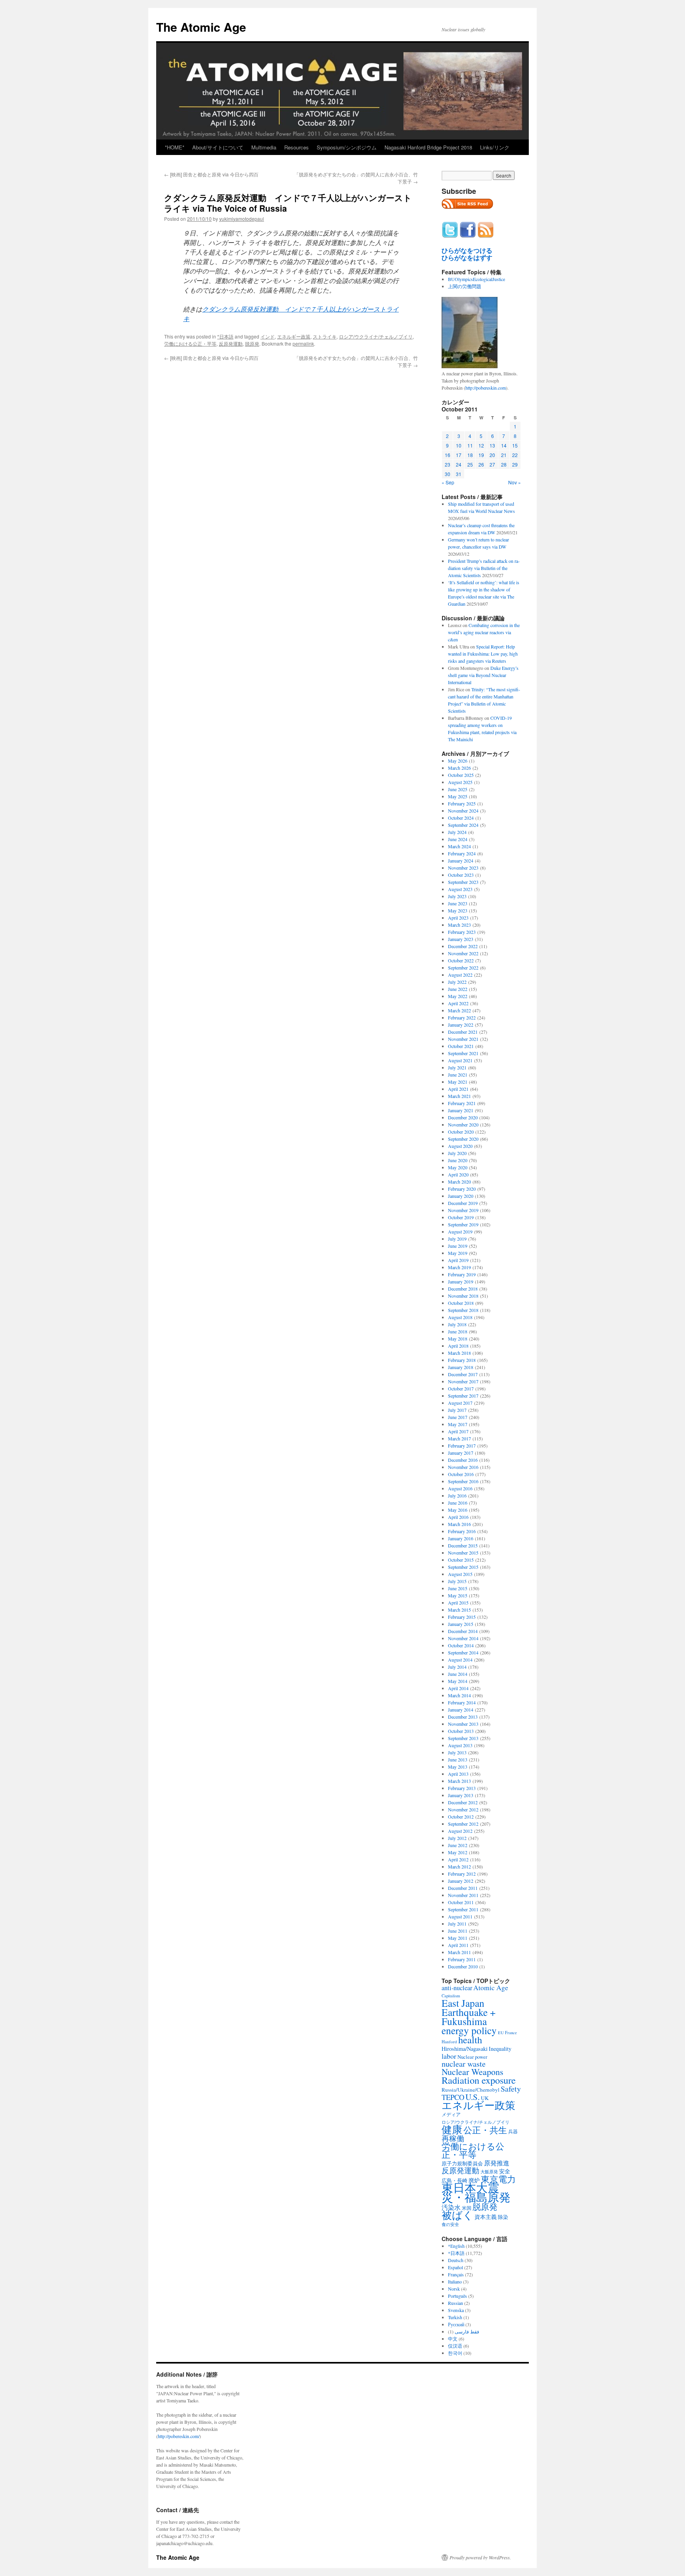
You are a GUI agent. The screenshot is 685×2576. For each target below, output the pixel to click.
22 (515, 455)
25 (470, 464)
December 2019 (463, 1203)
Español (455, 2267)
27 (492, 464)
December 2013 (463, 1717)
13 (492, 445)
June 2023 (458, 903)
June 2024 (458, 839)
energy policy (469, 2030)
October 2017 (461, 1388)
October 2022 (461, 960)
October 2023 (461, 875)
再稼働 (453, 2138)
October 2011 (461, 1902)
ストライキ (325, 336)
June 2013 (458, 1759)
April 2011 (458, 1945)
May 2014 (458, 1681)
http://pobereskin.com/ (179, 2436)
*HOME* (175, 147)
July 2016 (457, 1495)
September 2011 (463, 1909)
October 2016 (461, 1474)
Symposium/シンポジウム (347, 147)
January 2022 (461, 1025)
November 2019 (463, 1210)
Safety (511, 2089)
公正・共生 (485, 2130)
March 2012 (459, 1867)
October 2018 (461, 1303)
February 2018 (462, 1360)
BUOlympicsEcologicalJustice (476, 279)
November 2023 (463, 868)
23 (448, 464)
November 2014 (463, 1638)
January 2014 (461, 1710)
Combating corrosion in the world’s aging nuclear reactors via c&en (484, 632)
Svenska (456, 2310)
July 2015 (457, 1581)
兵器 (513, 2131)
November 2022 (463, 953)
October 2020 (461, 1132)
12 (481, 445)
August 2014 (460, 1660)
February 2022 (462, 1017)
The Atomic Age (201, 27)
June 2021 (458, 1075)
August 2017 (460, 1403)
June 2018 (458, 1331)
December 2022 (463, 946)
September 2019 (463, 1224)
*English (456, 2246)
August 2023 (460, 889)
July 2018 (457, 1324)
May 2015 (458, 1595)
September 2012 (463, 1824)
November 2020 (463, 1124)
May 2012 (458, 1852)
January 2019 (461, 1281)
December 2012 (463, 1802)
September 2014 (463, 1652)
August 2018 (460, 1317)
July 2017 (457, 1410)
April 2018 (458, 1346)
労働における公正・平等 (190, 343)
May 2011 (458, 1938)
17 (459, 455)
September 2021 (463, 1053)
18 (470, 455)
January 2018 (461, 1367)
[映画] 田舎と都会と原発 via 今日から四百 (211, 174)
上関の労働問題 (465, 286)
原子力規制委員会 (462, 2163)
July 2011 (457, 1924)
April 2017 (458, 1431)
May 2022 (458, 996)
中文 (453, 2339)
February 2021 (462, 1103)
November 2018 (463, 1296)
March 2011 (459, 1952)
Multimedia (264, 147)
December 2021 (463, 1032)
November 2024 (463, 811)
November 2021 (463, 1039)
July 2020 (457, 1153)
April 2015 (458, 1603)
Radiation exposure (479, 2080)
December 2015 (463, 1545)
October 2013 (461, 1731)
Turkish (455, 2317)
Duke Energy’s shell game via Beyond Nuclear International (483, 675)
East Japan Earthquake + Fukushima (469, 2012)
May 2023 (458, 910)
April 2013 (458, 1774)
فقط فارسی (467, 2331)
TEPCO (453, 2097)
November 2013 (463, 1724)
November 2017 (463, 1381)
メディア (451, 2114)
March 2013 (459, 1781)
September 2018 (463, 1310)
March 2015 (459, 1610)
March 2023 (459, 925)
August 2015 (460, 1574)
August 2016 (460, 1488)
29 (515, 464)
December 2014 (463, 1631)
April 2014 (458, 1688)
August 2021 (460, 1060)
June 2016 (458, 1503)
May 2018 (458, 1339)
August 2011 (460, 1916)
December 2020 (463, 1117)
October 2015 (461, 1560)
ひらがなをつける (467, 251)
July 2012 (457, 1838)
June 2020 (458, 1160)
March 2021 (459, 1096)
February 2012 (462, 1874)
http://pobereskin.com (486, 388)
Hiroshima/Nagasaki (465, 2049)
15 (515, 445)
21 (504, 455)
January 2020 (461, 1196)
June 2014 (458, 1674)
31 (459, 474)
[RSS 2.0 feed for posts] (467, 211)
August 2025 (460, 782)
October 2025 (461, 775)
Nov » (515, 482)
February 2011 (462, 1959)
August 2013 (460, 1745)
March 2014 (459, 1695)
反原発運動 (231, 343)
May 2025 (458, 796)
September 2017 (463, 1396)
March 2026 (459, 768)
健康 (452, 2129)
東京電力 (498, 2179)
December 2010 (463, 1966)
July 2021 (457, 1067)
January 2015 (461, 1624)
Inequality (500, 2049)
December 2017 (463, 1374)
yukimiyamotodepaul (242, 219)
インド (268, 336)
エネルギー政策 (294, 336)
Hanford (449, 2041)
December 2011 (463, 1888)
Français (456, 2274)
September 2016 (463, 1481)
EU (501, 2033)
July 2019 (457, 1239)
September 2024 (463, 825)
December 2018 (463, 1289)
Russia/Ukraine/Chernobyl (471, 2090)
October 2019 (461, 1217)
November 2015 (463, 1553)
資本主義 (486, 2217)
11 (470, 445)
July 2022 (457, 982)
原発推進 (497, 2163)
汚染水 (451, 2207)
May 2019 (458, 1253)
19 (481, 455)
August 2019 (460, 1232)
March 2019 (459, 1267)
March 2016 (459, 1524)
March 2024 (459, 846)
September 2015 (463, 1567)
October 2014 (461, 1645)
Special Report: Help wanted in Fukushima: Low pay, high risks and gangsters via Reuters (483, 654)
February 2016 (462, 1531)
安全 (505, 2171)
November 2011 (463, 1895)
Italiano (455, 2281)
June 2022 (458, 989)
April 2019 (458, 1260)
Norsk (454, 2289)
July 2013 (457, 1752)
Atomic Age (491, 1988)
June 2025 (458, 789)
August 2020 (460, 1146)
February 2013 (462, 1788)
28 (504, 464)
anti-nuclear (457, 1988)
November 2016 (463, 1467)
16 (448, 455)
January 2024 (461, 861)
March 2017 (459, 1438)
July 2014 (457, 1667)
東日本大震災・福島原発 (476, 2192)
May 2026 (458, 761)
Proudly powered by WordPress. (480, 2557)
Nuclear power (472, 2057)
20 (492, 455)
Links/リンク (495, 147)
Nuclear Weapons (473, 2072)
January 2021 (461, 1110)
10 (459, 445)
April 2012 (458, 1859)
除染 (503, 2217)
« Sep (448, 482)
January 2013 (461, 1795)
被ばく (457, 2215)
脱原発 (252, 343)
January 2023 (461, 939)
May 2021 (458, 1082)
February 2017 (462, 1446)
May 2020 (458, 1167)
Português (457, 2296)
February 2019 (462, 1274)
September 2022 (463, 968)
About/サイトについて (218, 147)
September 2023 (463, 882)
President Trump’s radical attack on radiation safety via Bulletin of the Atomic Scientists (484, 568)
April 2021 (458, 1089)
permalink (303, 343)
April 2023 (458, 918)
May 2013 (458, 1767)
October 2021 (461, 1046)
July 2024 (457, 832)
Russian (455, 2303)
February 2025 (462, 803)
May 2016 (458, 1510)
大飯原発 (489, 2172)
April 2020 (458, 1174)
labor (449, 2056)
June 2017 (458, 1417)
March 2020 (459, 1182)
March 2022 (459, 1010)
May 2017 (458, 1424)
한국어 (455, 2353)
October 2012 (461, 1817)
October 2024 (461, 818)
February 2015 (462, 1617)
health (470, 2040)
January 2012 (461, 1881)
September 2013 (463, 1738)
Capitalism (451, 1996)
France (511, 2033)
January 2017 (461, 1453)
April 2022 (458, 1003)
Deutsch (456, 2260)
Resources (297, 147)
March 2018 (459, 1353)
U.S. (473, 2097)
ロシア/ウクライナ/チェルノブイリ (376, 336)
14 (504, 445)
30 (448, 474)
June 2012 (458, 1845)
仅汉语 (455, 2346)
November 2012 (463, 1809)
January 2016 (461, 1538)
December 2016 (463, 1460)
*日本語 (225, 336)
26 (481, 464)
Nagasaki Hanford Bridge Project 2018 (428, 147)
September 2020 (463, 1139)
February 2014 (462, 1702)
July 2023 (457, 896)
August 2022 (460, 975)
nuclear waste (464, 2064)
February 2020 (462, 1189)
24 (459, 464)
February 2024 (462, 853)
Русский (456, 2324)
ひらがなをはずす (467, 258)
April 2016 (458, 1517)
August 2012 (460, 1831)
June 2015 (458, 1588)
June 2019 (458, 1246)
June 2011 (458, 1931)
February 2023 (462, 932)
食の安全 (450, 2224)
